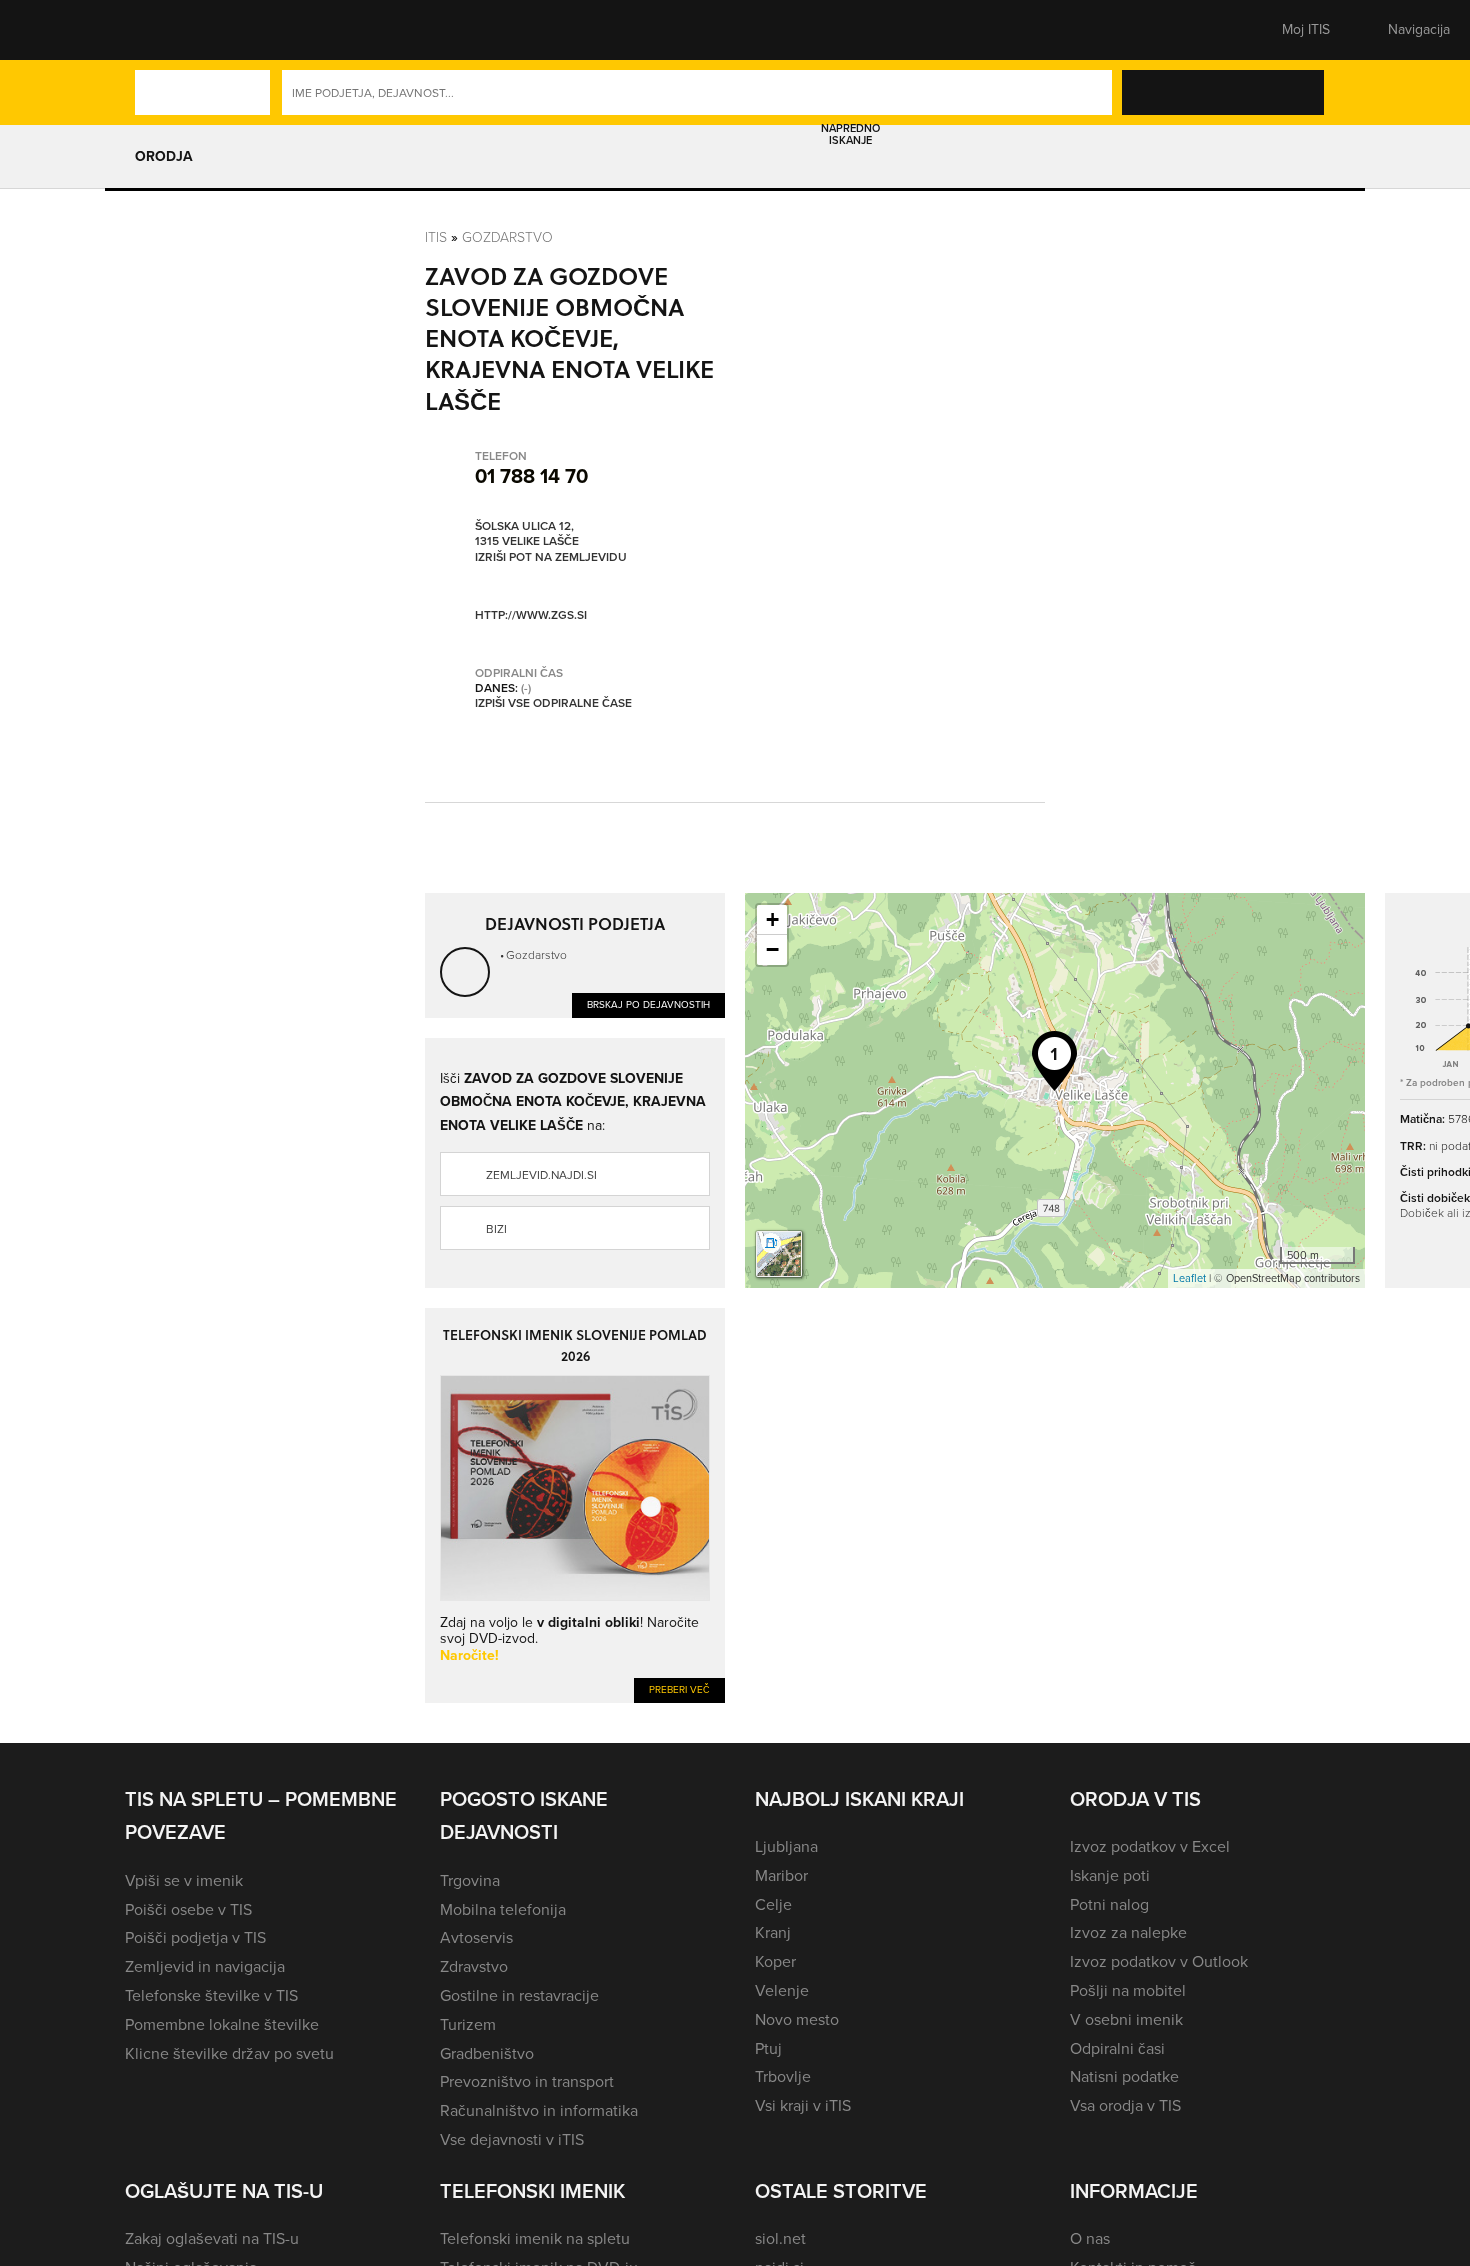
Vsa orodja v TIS (1125, 2105)
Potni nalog (1109, 1904)
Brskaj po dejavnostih (648, 1004)
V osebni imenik (1126, 2019)
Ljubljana (786, 1846)
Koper (775, 1961)
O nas (1090, 2238)
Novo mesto (797, 2019)
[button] (160, 30)
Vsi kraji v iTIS (803, 2105)
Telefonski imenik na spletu (535, 2238)
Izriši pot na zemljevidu (551, 558)
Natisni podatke (1124, 2076)
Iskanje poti (1110, 1875)
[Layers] (779, 1254)
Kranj (773, 1932)
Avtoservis (476, 1937)
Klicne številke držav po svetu (229, 2053)
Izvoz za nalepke (1128, 1932)
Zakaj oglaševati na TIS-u (212, 2238)
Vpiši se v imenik (184, 1880)
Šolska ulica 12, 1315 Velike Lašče (527, 534)
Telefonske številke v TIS (211, 1995)
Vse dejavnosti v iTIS (512, 2139)
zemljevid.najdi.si (541, 1175)
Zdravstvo (474, 1966)
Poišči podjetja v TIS (195, 1937)
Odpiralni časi (1117, 2048)
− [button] (772, 949)
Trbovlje (783, 2076)
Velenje (782, 1990)
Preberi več (679, 1689)
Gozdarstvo (507, 236)
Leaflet (1189, 1278)
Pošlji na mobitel (1128, 1990)
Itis (436, 236)
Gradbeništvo (487, 2053)
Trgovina (470, 1880)
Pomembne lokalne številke (222, 2024)
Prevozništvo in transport (527, 2081)
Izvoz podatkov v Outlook (1159, 1961)
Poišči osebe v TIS (188, 1909)
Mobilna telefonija (503, 1909)
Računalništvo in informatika (539, 2110)
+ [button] (772, 919)
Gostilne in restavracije (519, 1995)
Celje (773, 1904)
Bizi (496, 1229)
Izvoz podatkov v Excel (1150, 1846)
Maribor (781, 1875)
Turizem (468, 2024)
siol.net (780, 2238)
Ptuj (768, 2048)
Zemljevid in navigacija (205, 1966)
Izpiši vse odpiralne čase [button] (553, 704)
